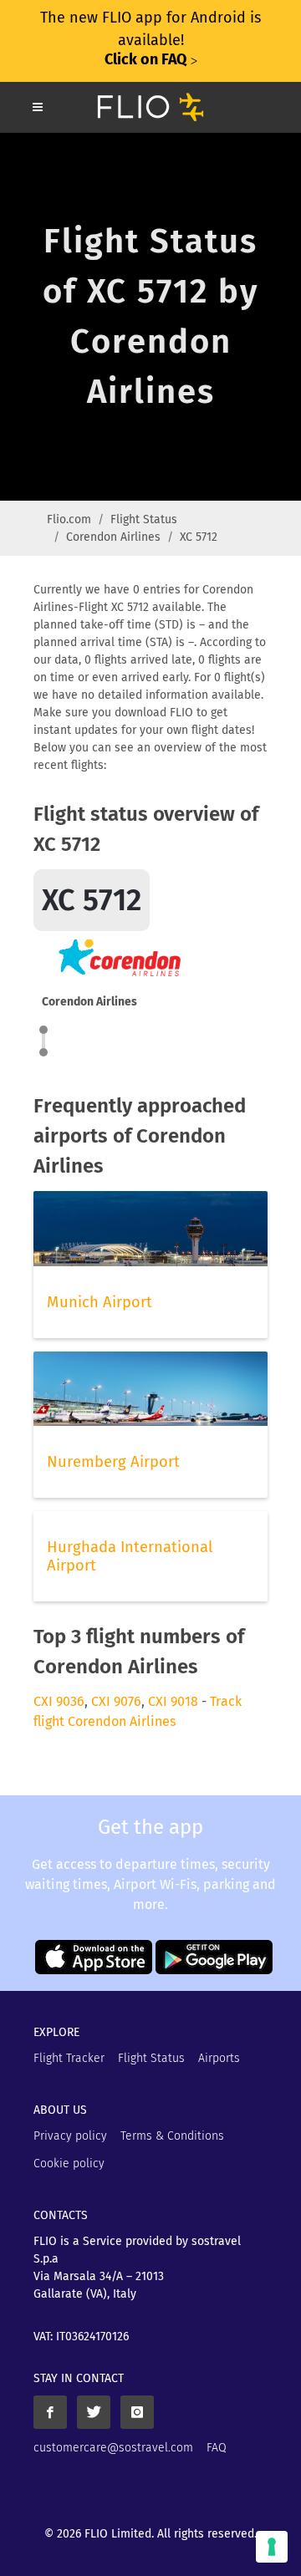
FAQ (217, 2448)
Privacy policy (70, 2136)
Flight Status (144, 519)
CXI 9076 (116, 1701)
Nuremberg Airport (113, 1462)
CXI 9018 (173, 1701)
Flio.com (69, 519)
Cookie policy (69, 2164)
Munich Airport (99, 1302)
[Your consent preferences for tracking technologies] (272, 2547)
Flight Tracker (69, 2058)
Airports (219, 2058)
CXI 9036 (59, 1701)
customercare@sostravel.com (113, 2448)
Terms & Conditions (172, 2136)
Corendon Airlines (113, 537)
